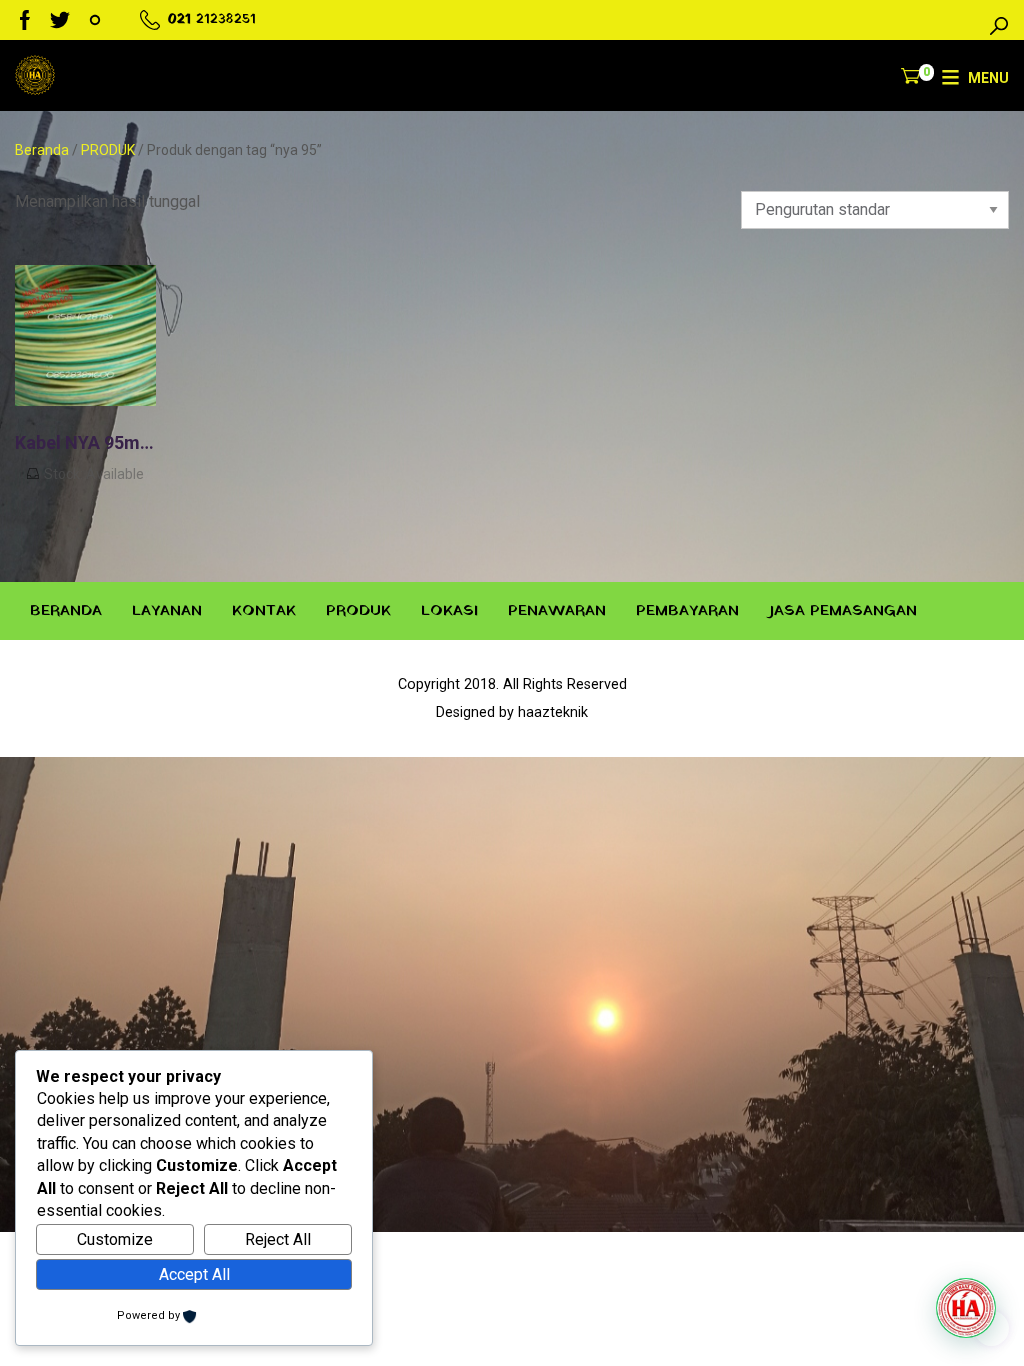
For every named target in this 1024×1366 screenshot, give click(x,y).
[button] (966, 1308)
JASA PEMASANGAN (843, 611)
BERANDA (66, 611)
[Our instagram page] (95, 19)
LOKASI (449, 611)
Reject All (278, 1239)
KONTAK (264, 611)
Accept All (194, 1274)
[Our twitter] (60, 19)
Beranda (42, 150)
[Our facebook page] (25, 19)
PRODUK (108, 150)
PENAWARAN (557, 611)
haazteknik (553, 712)
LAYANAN (167, 611)
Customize (115, 1239)
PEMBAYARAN (687, 611)
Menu (988, 78)
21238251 (226, 19)
